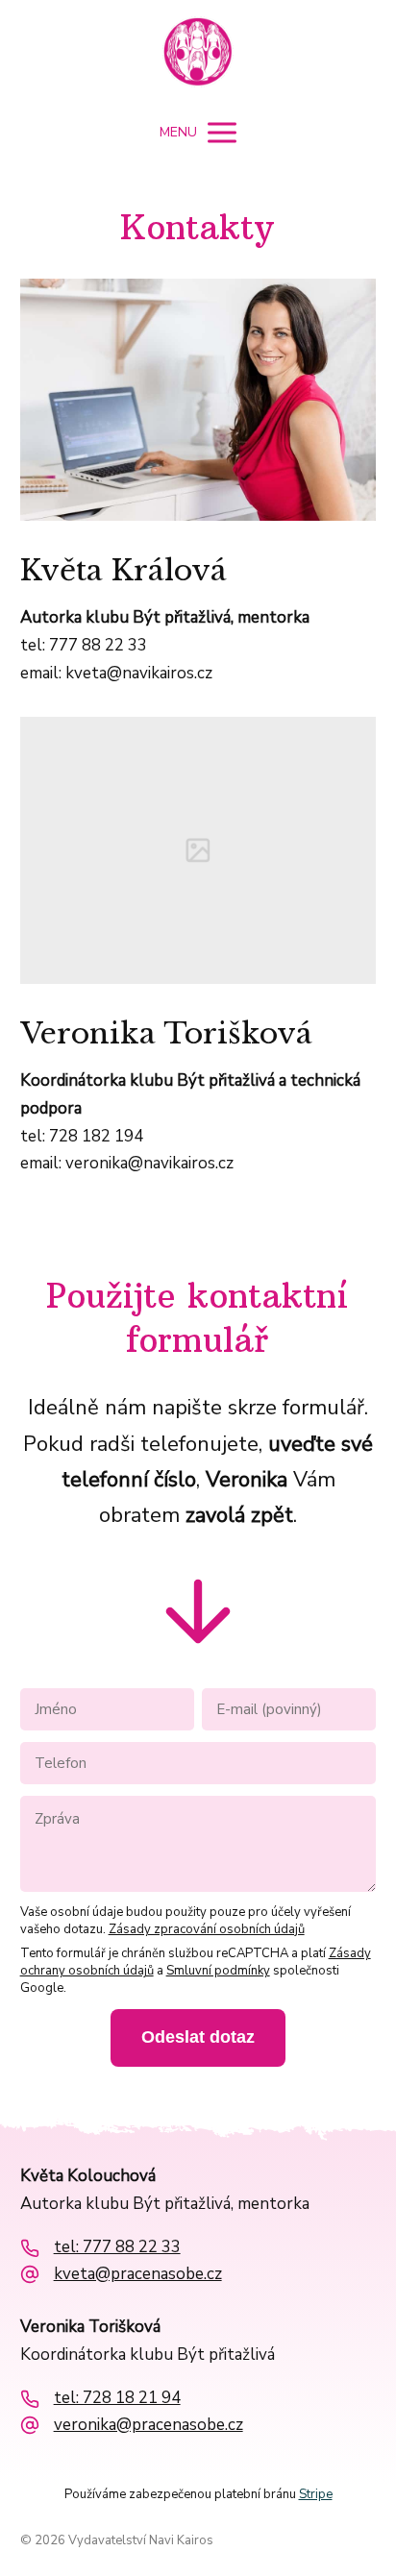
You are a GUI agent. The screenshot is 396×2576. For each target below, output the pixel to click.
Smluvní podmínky (218, 1971)
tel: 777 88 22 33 (117, 2247)
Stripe (316, 2494)
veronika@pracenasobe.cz (148, 2425)
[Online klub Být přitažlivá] (198, 54)
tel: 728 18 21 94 (117, 2398)
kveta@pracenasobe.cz (138, 2274)
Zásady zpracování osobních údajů (207, 1929)
